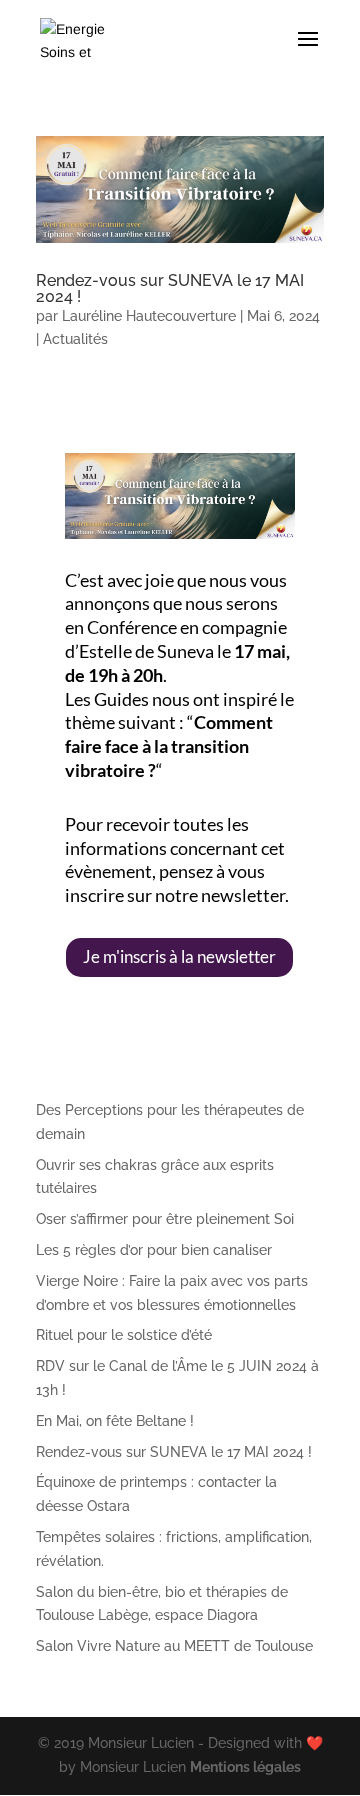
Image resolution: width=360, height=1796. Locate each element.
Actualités (75, 339)
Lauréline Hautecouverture (149, 316)
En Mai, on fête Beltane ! (115, 1421)
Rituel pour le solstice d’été (124, 1335)
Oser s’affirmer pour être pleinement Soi (165, 1219)
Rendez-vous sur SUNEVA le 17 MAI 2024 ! (170, 288)
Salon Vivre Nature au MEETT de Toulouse (174, 1646)
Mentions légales (245, 1767)
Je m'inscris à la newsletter (179, 956)
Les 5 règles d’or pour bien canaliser (154, 1250)
